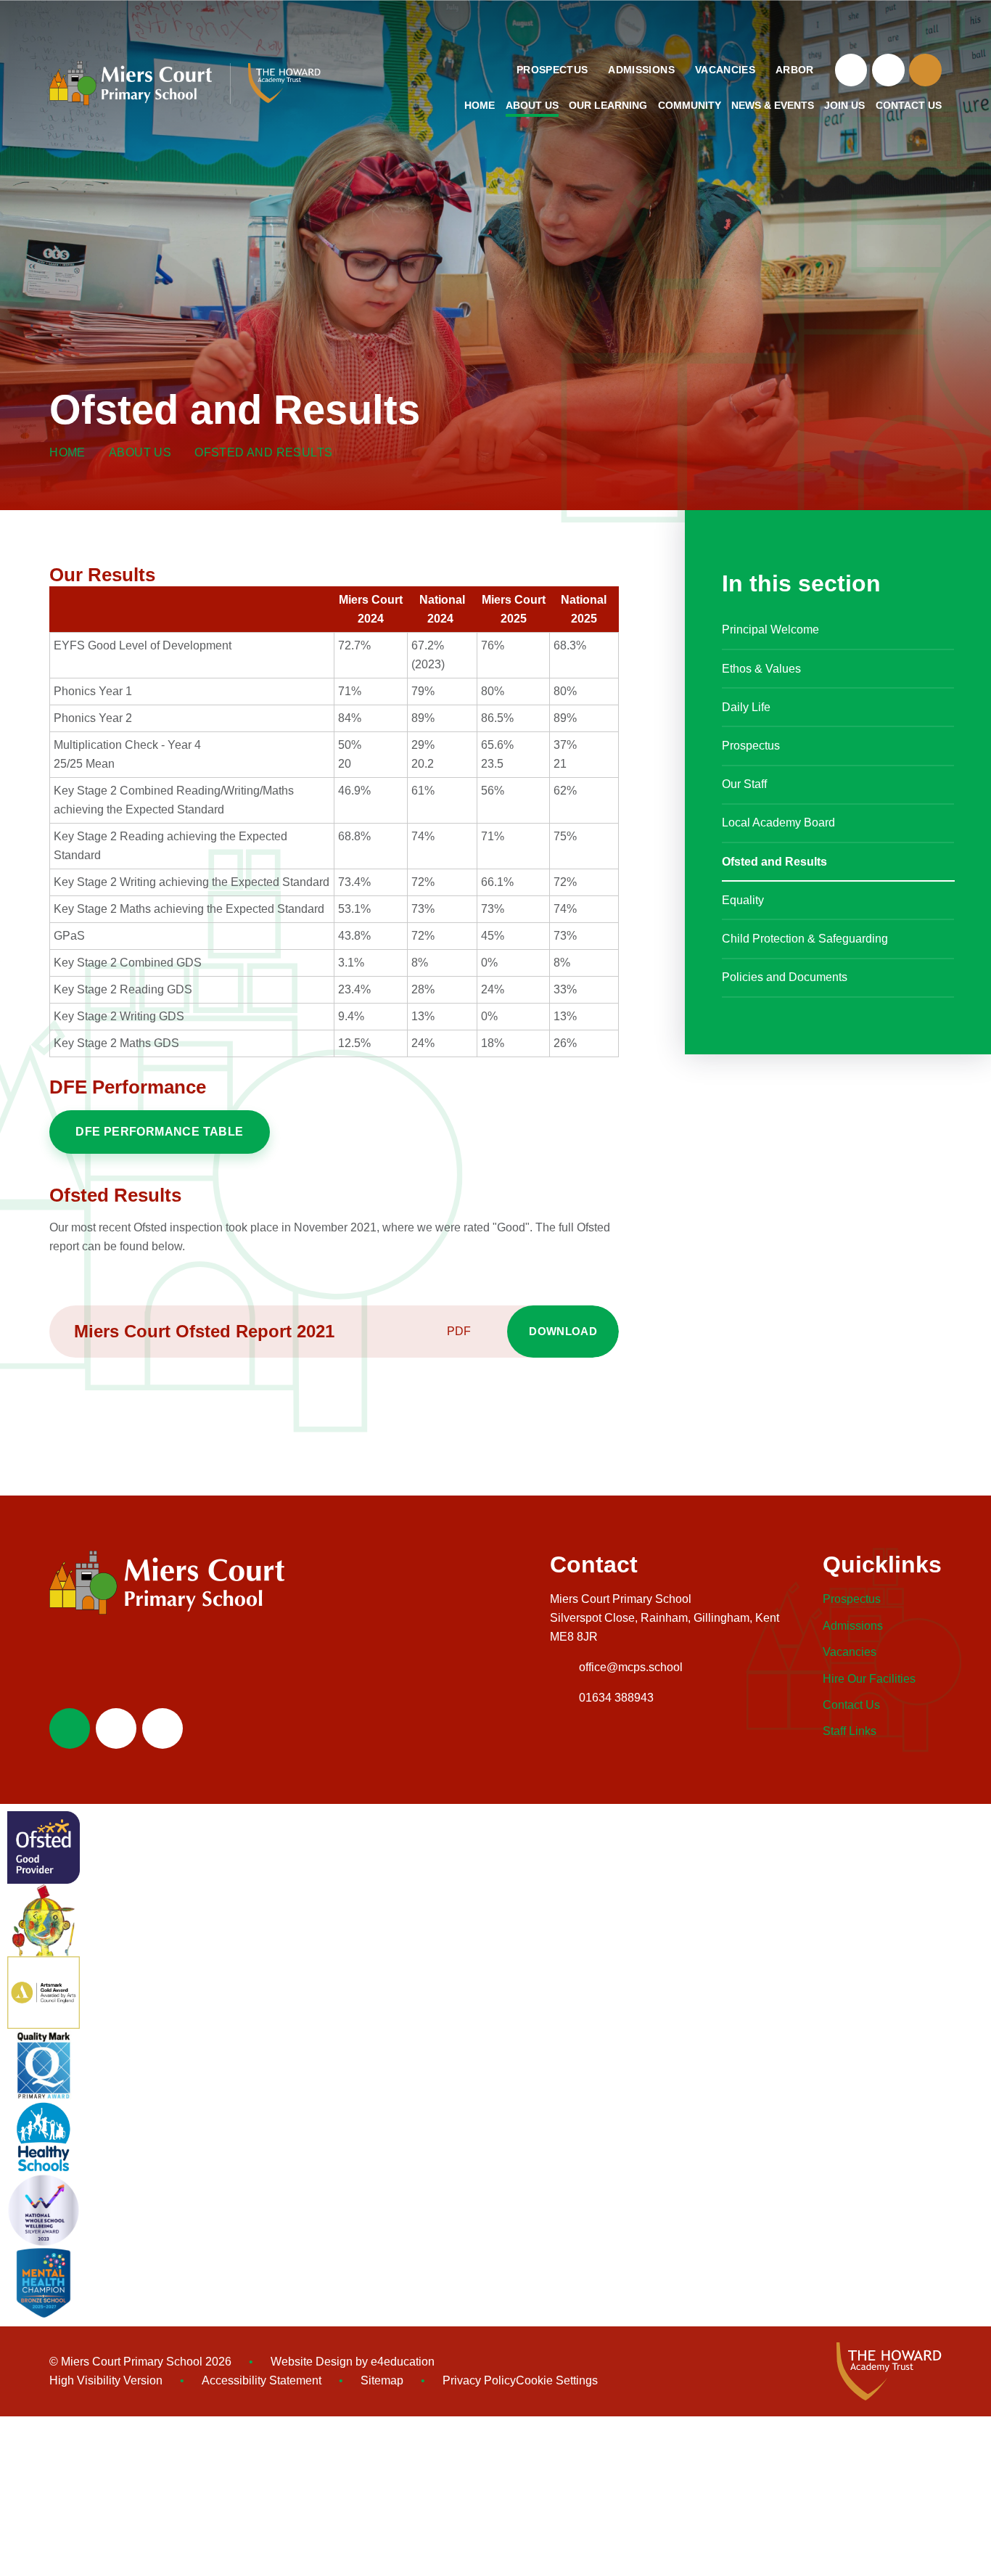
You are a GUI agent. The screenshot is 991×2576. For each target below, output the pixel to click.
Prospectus (852, 1599)
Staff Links (850, 1731)
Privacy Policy (479, 2380)
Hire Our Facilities (869, 1679)
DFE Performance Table (159, 1132)
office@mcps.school (631, 1667)
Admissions (853, 1626)
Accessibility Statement (262, 2380)
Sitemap (382, 2380)
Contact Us (851, 1705)
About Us (140, 452)
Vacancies (850, 1652)
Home (67, 452)
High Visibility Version (106, 2380)
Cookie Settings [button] (557, 2380)
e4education (403, 2362)
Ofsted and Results (263, 452)
